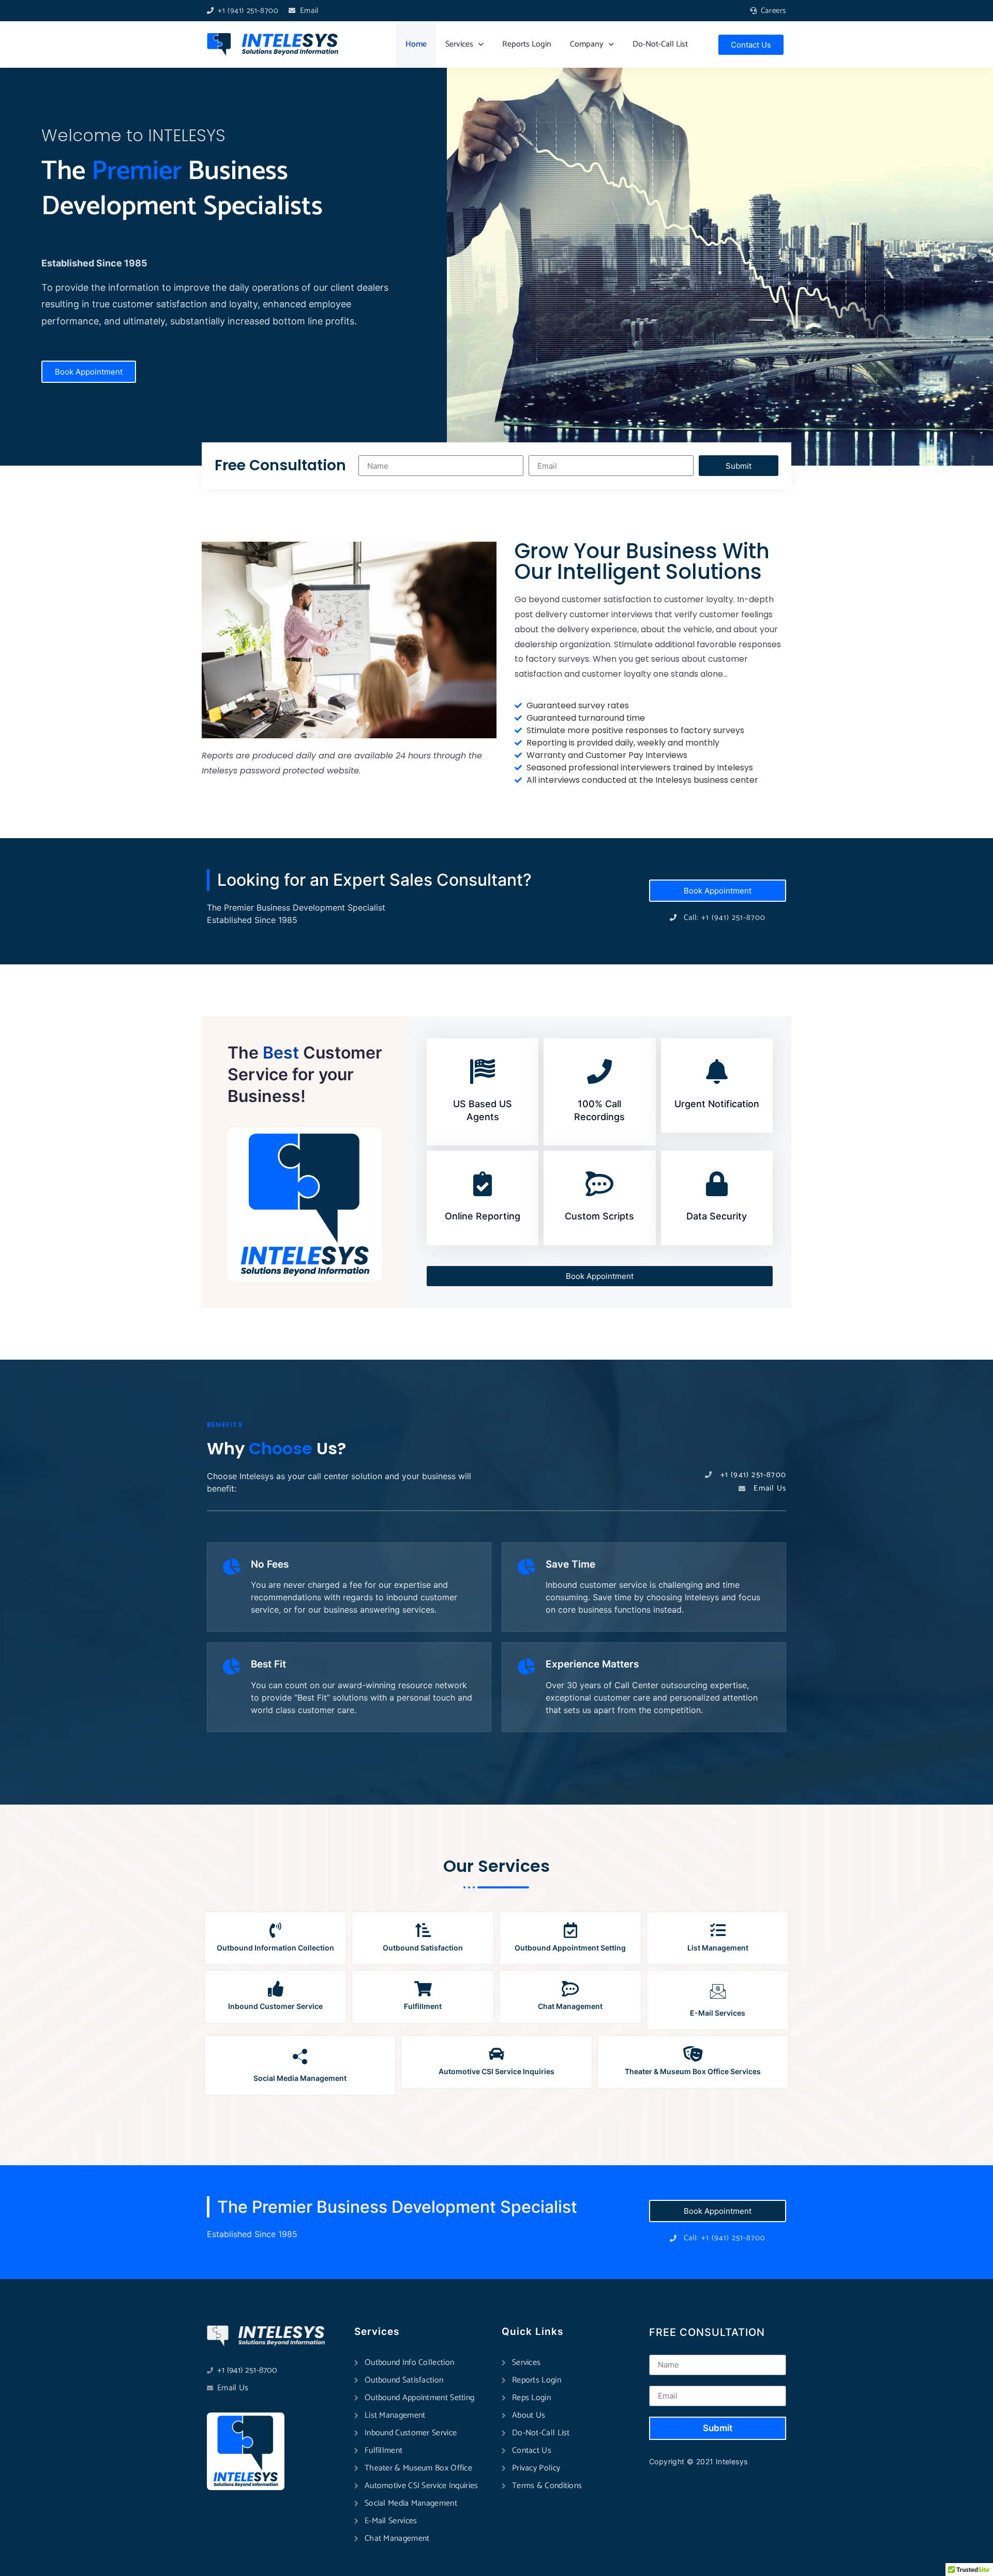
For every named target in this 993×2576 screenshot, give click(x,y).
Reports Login (527, 44)
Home (416, 44)
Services (459, 44)
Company (587, 44)
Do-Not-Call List (660, 44)
